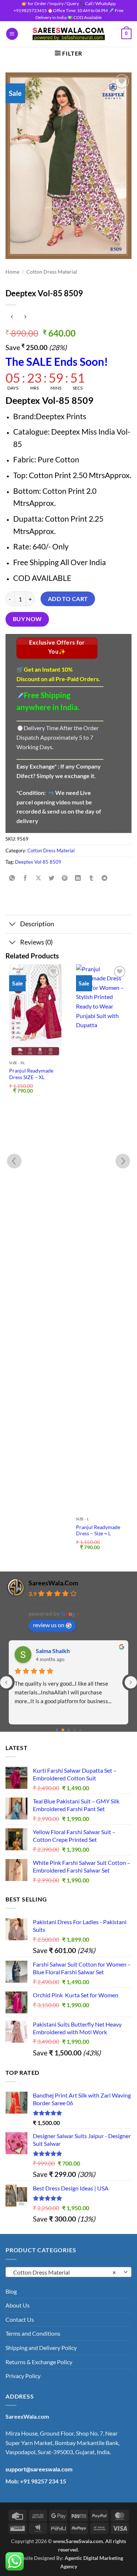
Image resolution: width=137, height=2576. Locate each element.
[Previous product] (25, 317)
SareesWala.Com (53, 1583)
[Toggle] (13, 925)
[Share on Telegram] (104, 878)
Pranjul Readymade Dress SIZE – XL (31, 1074)
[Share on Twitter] (52, 878)
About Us (18, 2305)
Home (12, 272)
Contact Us (20, 2319)
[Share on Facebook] (25, 878)
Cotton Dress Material (52, 272)
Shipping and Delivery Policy (41, 2348)
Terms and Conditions (33, 2333)
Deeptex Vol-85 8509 (38, 862)
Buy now (27, 619)
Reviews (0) (36, 942)
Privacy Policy (23, 2376)
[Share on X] (39, 878)
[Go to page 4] (80, 1730)
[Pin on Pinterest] (65, 878)
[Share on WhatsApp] (12, 878)
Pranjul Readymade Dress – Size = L (98, 1531)
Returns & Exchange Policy (39, 2362)
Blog (11, 2291)
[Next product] (12, 317)
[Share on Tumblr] (91, 878)
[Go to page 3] (74, 1730)
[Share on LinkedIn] (78, 878)
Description (37, 924)
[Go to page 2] (69, 1730)
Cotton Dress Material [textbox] (64, 2272)
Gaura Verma (53, 1651)
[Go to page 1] (63, 1730)
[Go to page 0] (57, 1730)
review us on (49, 1625)
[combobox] (68, 2272)
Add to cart (68, 599)
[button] (12, 34)
